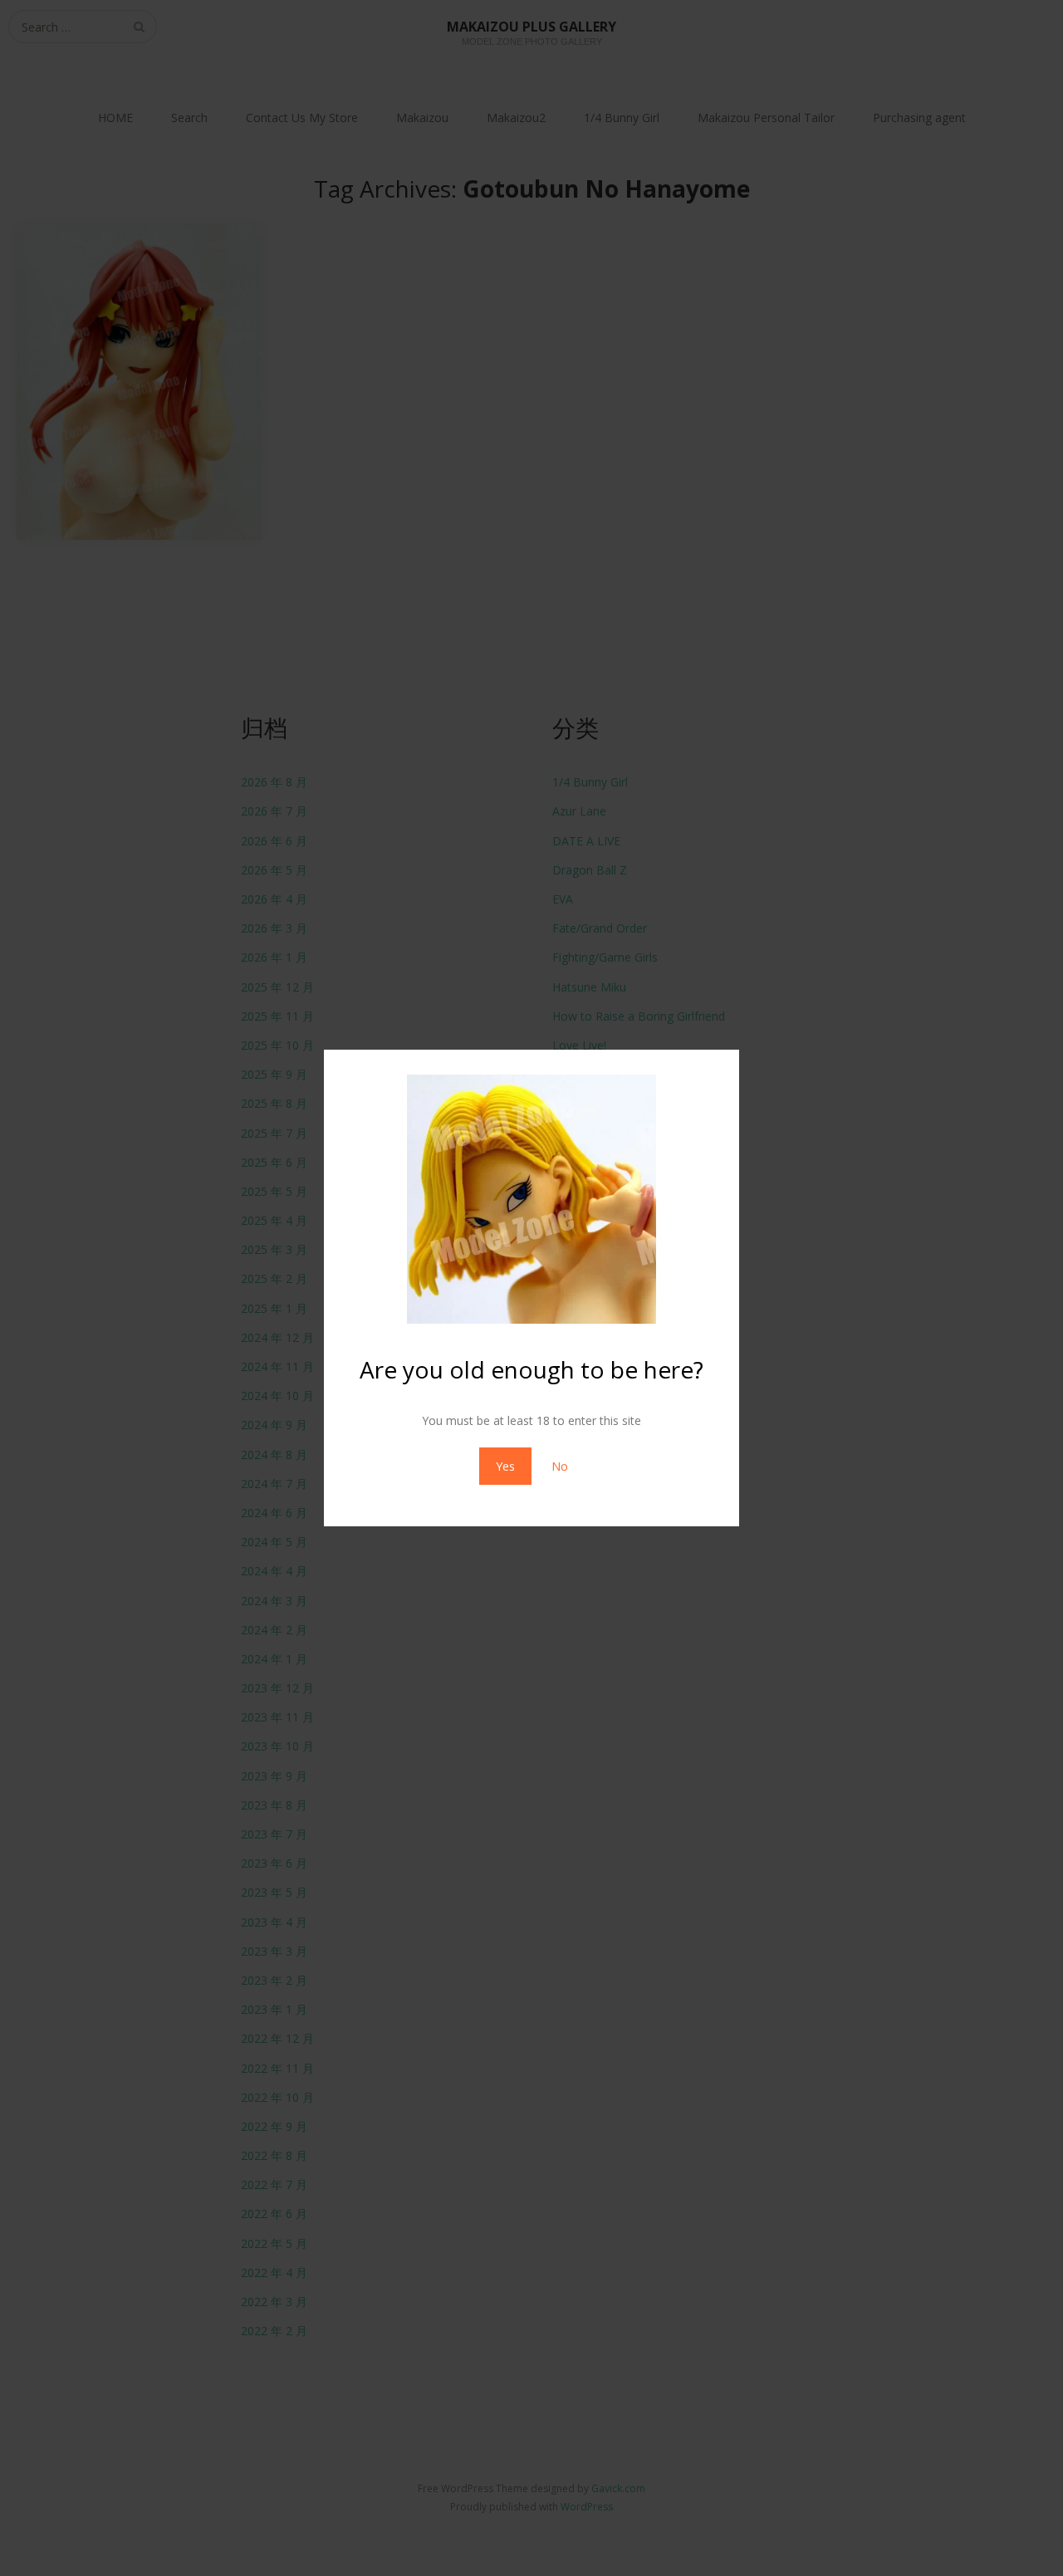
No (560, 1466)
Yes (505, 1466)
